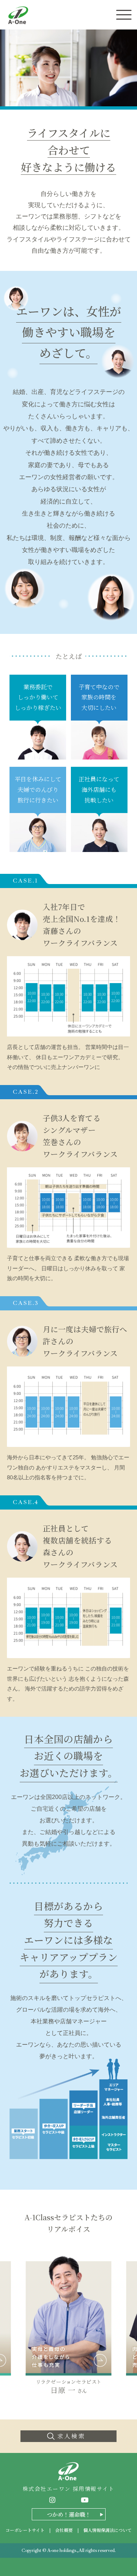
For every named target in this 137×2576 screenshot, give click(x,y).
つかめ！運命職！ (69, 2514)
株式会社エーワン (18, 15)
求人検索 (71, 2436)
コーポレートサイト (25, 2530)
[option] (68, 2324)
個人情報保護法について (107, 2530)
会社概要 (64, 2530)
